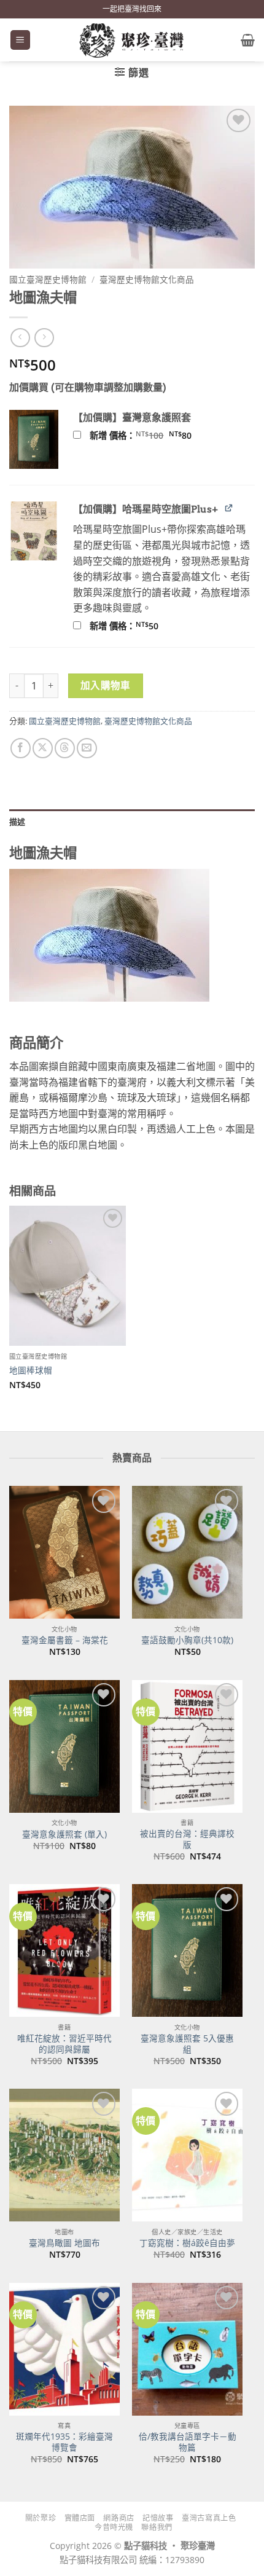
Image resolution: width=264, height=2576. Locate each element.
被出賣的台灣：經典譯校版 (187, 1839)
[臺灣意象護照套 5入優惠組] (187, 1950)
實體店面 (80, 2518)
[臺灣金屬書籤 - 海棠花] (64, 1552)
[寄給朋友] (87, 748)
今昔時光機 (114, 2527)
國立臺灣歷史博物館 (48, 279)
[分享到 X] (43, 748)
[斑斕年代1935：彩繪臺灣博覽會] (64, 2349)
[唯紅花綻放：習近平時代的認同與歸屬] (64, 1950)
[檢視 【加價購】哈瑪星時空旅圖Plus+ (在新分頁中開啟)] (229, 508)
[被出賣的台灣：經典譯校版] (187, 1746)
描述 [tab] (17, 822)
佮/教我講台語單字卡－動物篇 (188, 2442)
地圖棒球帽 (31, 1370)
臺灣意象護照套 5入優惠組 (187, 2044)
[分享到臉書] (21, 748)
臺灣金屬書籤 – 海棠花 (65, 1640)
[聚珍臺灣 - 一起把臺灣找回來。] (132, 40)
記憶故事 (158, 2518)
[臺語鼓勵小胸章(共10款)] (187, 1552)
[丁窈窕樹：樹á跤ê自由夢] (187, 2155)
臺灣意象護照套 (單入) (64, 1834)
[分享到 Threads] (65, 748)
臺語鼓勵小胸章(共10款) (187, 1640)
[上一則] (44, 338)
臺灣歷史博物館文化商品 (147, 279)
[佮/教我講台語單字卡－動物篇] (187, 2349)
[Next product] (20, 338)
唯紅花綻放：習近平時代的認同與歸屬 (64, 2044)
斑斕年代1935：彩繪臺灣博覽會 (64, 2442)
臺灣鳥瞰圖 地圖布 (64, 2243)
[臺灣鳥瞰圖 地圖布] (64, 2155)
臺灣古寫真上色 (209, 2518)
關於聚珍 (41, 2518)
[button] (20, 40)
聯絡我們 (157, 2527)
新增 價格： (157, 436)
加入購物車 (106, 685)
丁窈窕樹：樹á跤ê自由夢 (187, 2243)
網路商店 (118, 2518)
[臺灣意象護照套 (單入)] (64, 1746)
